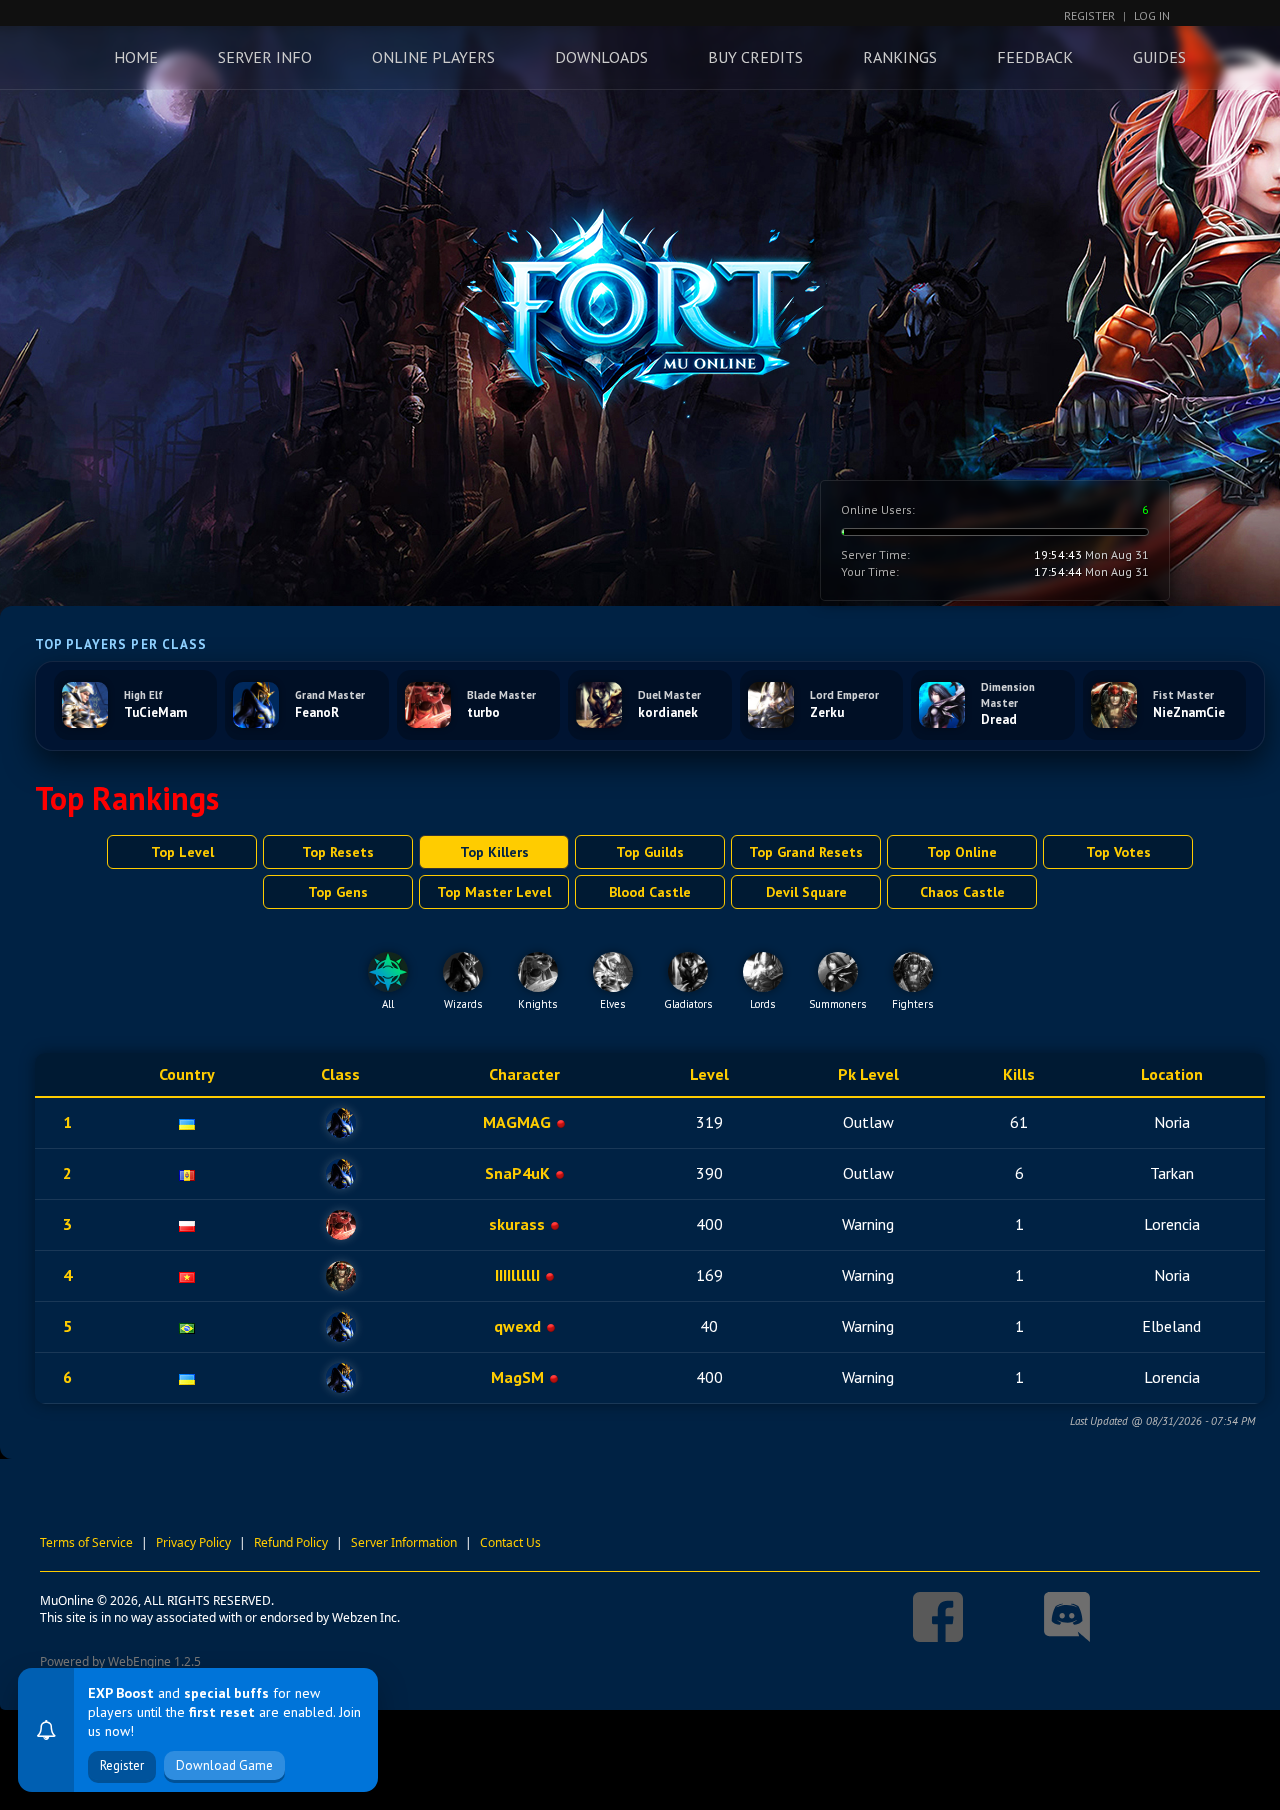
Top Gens (338, 892)
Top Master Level (494, 892)
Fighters (912, 1004)
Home (136, 57)
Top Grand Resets (806, 852)
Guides (1159, 57)
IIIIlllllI (517, 1275)
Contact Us (510, 1542)
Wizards (463, 1004)
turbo (483, 712)
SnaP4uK (517, 1173)
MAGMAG (517, 1122)
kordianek (668, 712)
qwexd (517, 1326)
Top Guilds (650, 852)
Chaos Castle (962, 892)
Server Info (265, 57)
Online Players (433, 57)
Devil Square (806, 892)
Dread (999, 719)
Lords (762, 1004)
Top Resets (338, 852)
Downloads (601, 57)
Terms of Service (86, 1542)
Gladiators (688, 1004)
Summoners (837, 1004)
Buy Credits (755, 57)
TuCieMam (155, 712)
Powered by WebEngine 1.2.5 (120, 1661)
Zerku (827, 712)
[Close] (357, 1689)
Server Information (404, 1542)
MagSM (517, 1377)
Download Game (224, 1765)
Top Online (962, 852)
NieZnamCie (1189, 712)
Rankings (900, 57)
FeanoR (317, 712)
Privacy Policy (193, 1542)
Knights (537, 1004)
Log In (1152, 15)
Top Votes (1118, 852)
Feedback (1035, 57)
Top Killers (494, 852)
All (388, 1004)
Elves (612, 1004)
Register (1089, 15)
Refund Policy (291, 1542)
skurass (517, 1224)
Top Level (182, 852)
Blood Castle (650, 892)
